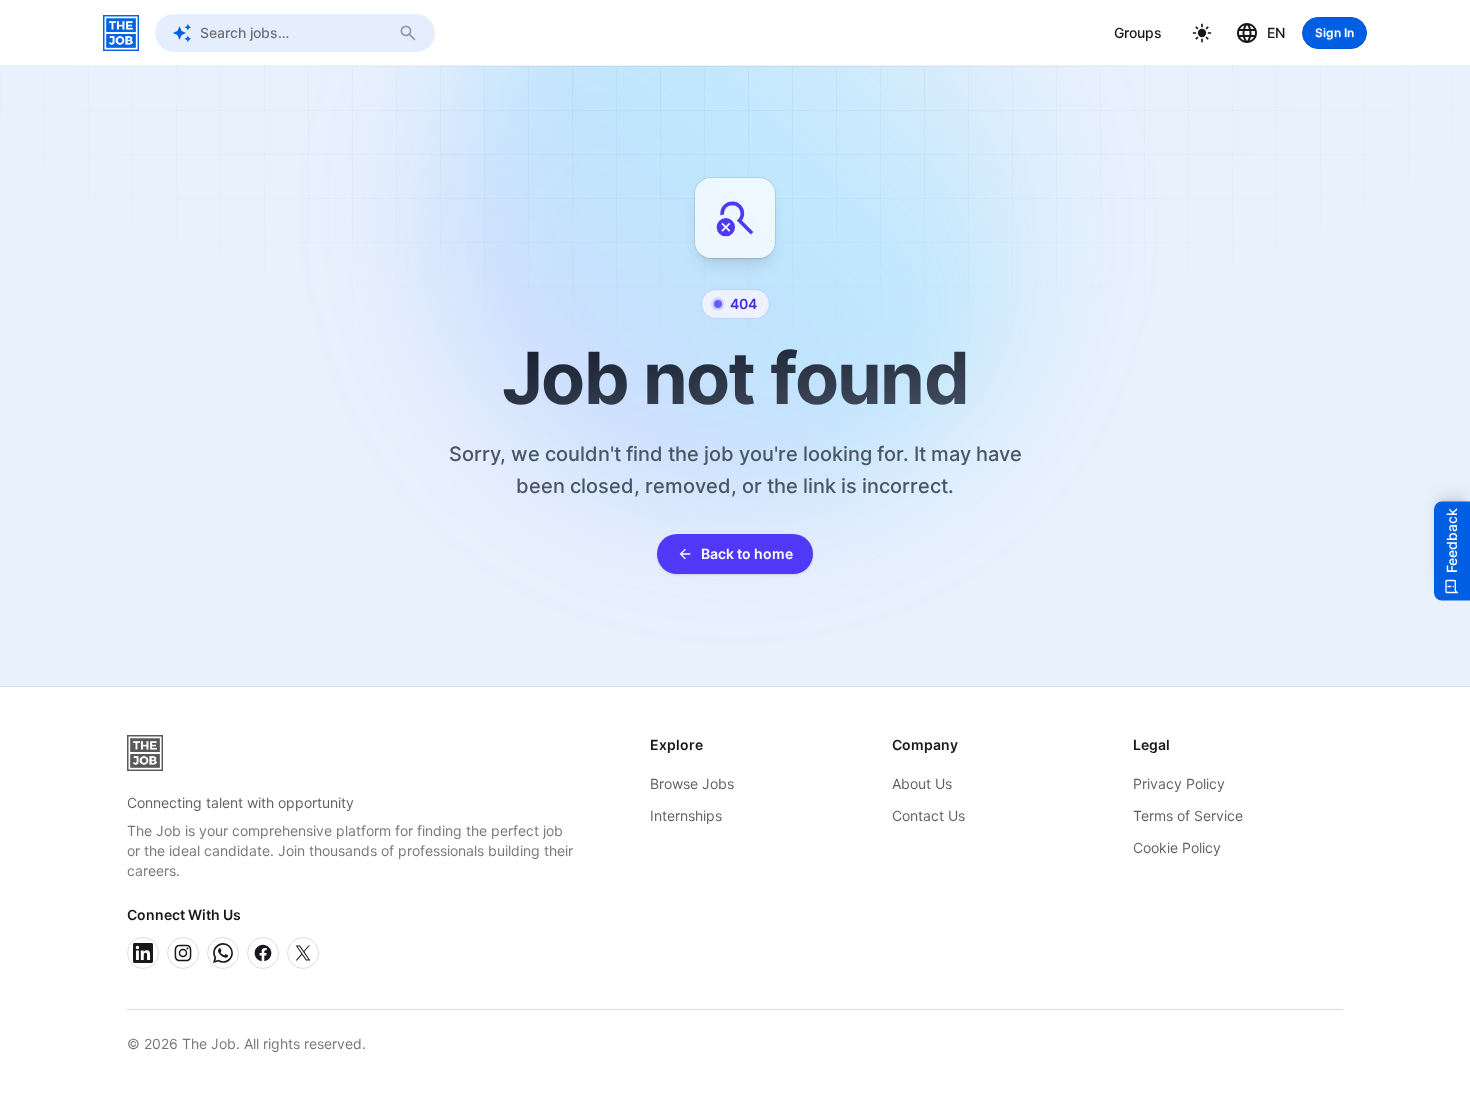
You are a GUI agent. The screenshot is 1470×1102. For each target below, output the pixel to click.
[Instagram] (183, 953)
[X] (303, 953)
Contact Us (928, 815)
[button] (1202, 33)
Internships (686, 815)
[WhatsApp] (223, 953)
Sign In (1334, 32)
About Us (922, 783)
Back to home (747, 553)
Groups (1138, 32)
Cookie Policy (1177, 847)
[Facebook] (263, 953)
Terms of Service (1188, 815)
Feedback (1451, 540)
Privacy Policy (1179, 783)
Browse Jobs (692, 783)
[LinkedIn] (143, 953)
